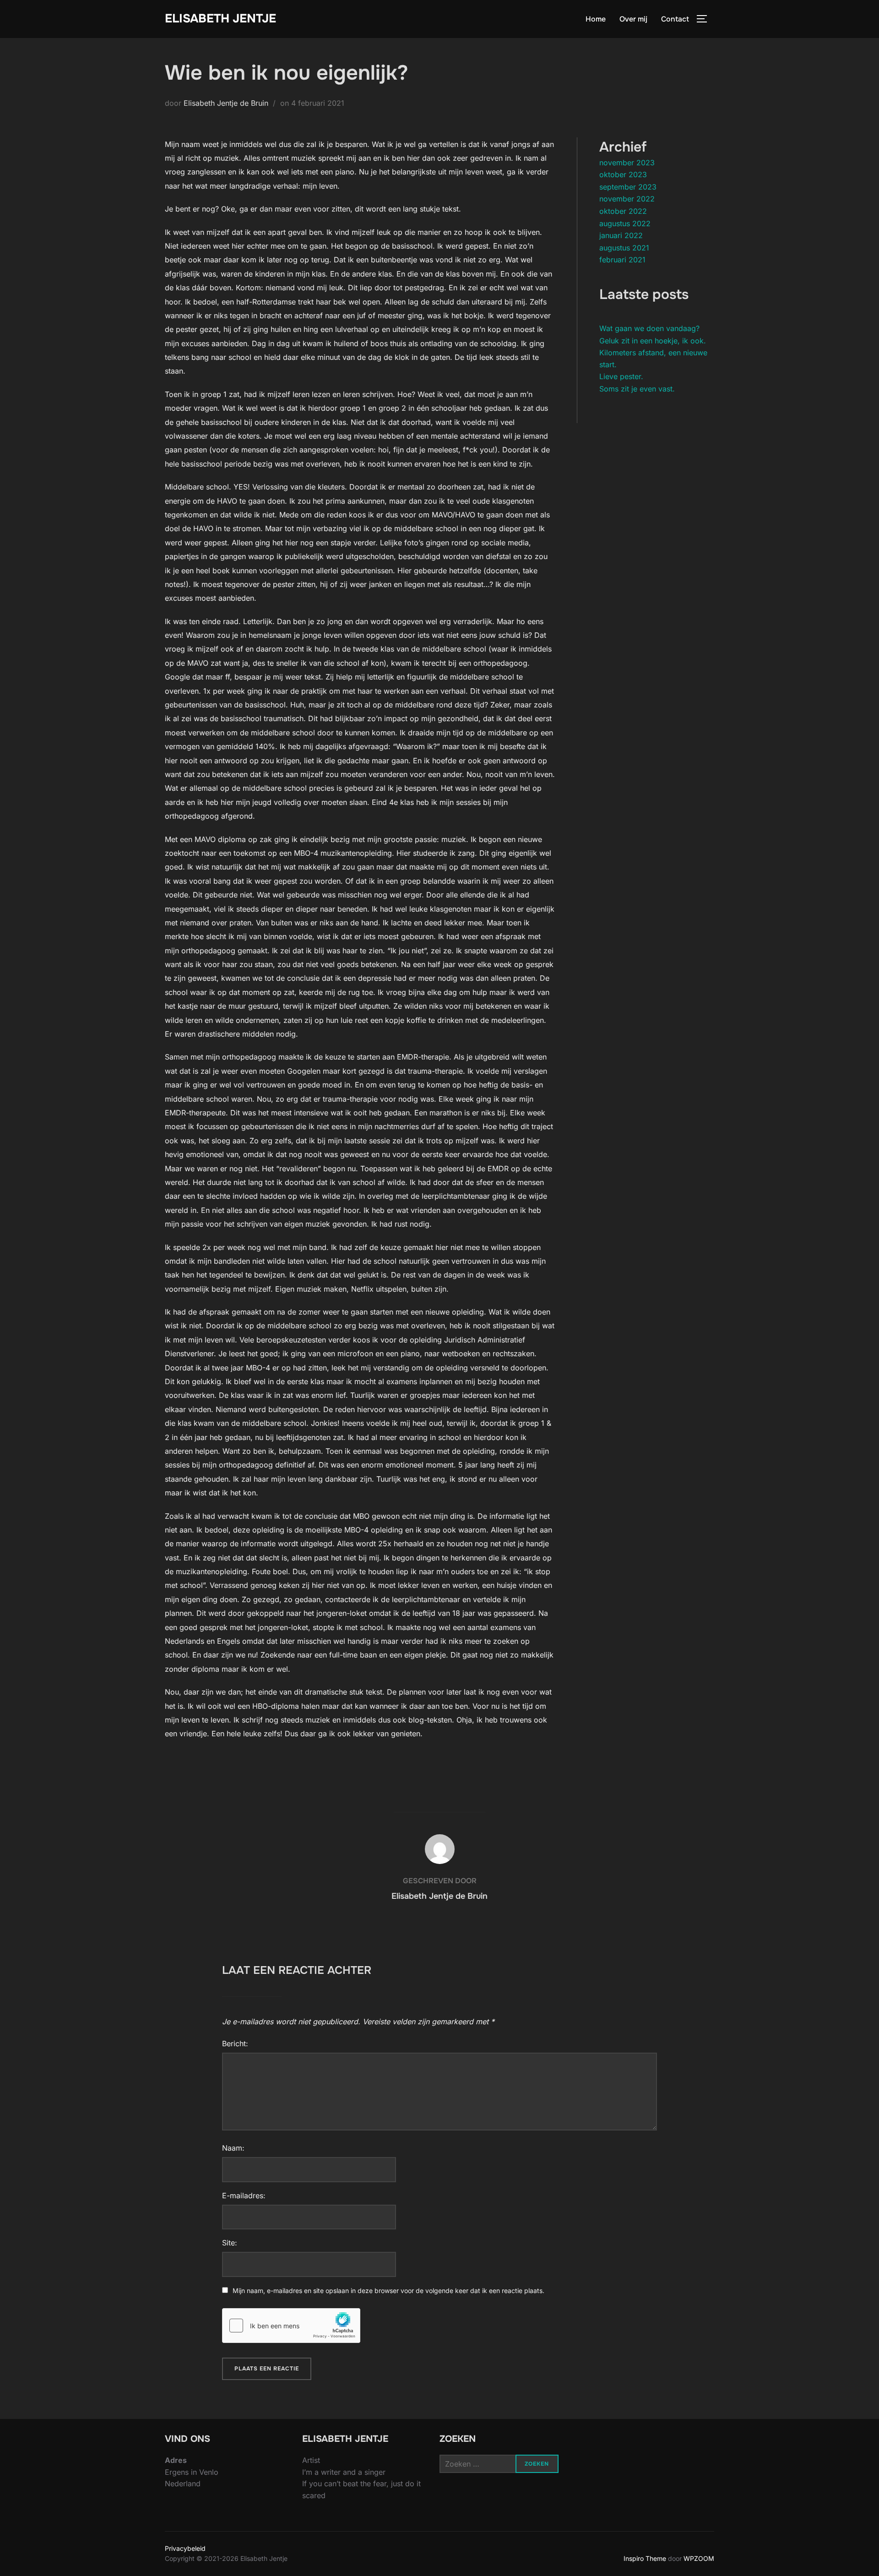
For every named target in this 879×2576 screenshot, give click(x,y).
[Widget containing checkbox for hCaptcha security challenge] (291, 2326)
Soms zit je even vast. (637, 389)
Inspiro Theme (645, 2558)
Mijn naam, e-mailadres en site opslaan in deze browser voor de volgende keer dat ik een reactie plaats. (388, 2291)
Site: (230, 2243)
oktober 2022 (623, 211)
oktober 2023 (623, 174)
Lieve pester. (621, 376)
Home (596, 19)
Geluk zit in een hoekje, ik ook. (653, 341)
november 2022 (627, 199)
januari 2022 (621, 235)
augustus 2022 (625, 223)
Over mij (633, 19)
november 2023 (627, 163)
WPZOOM (699, 2558)
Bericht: (235, 2043)
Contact (675, 19)
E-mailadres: (244, 2196)
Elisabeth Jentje (220, 19)
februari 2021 (622, 260)
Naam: (233, 2148)
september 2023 (628, 187)
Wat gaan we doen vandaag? (649, 328)
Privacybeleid (185, 2548)
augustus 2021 (624, 248)
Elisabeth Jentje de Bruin (226, 103)
